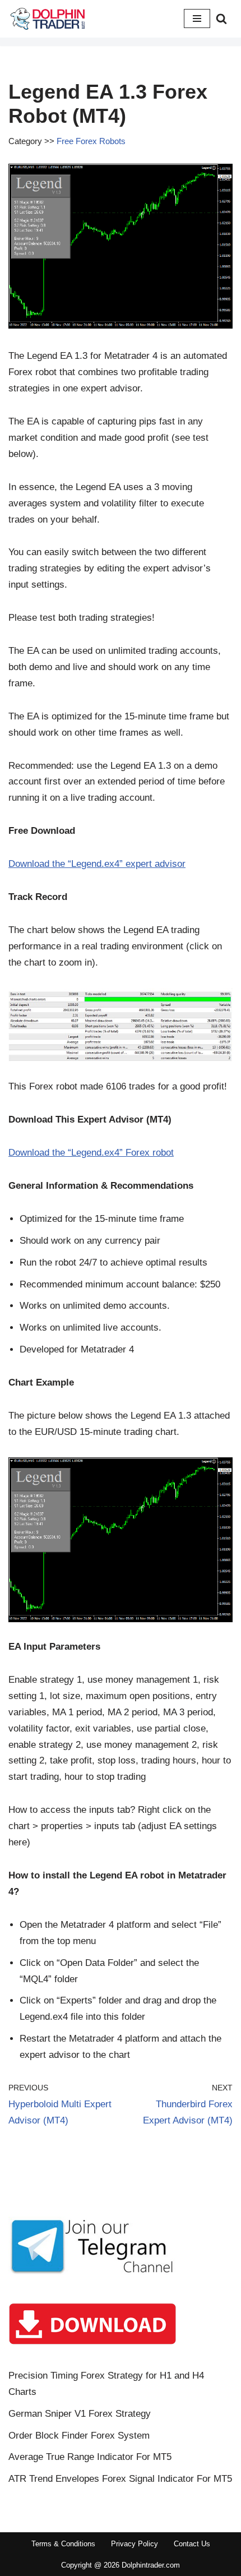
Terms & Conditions (63, 2544)
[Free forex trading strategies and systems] (48, 19)
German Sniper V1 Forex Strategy (80, 2414)
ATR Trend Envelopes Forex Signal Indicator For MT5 (120, 2479)
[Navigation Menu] (197, 19)
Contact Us (192, 2544)
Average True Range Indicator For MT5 (90, 2457)
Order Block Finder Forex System (79, 2436)
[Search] (221, 19)
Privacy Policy (135, 2544)
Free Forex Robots (91, 141)
